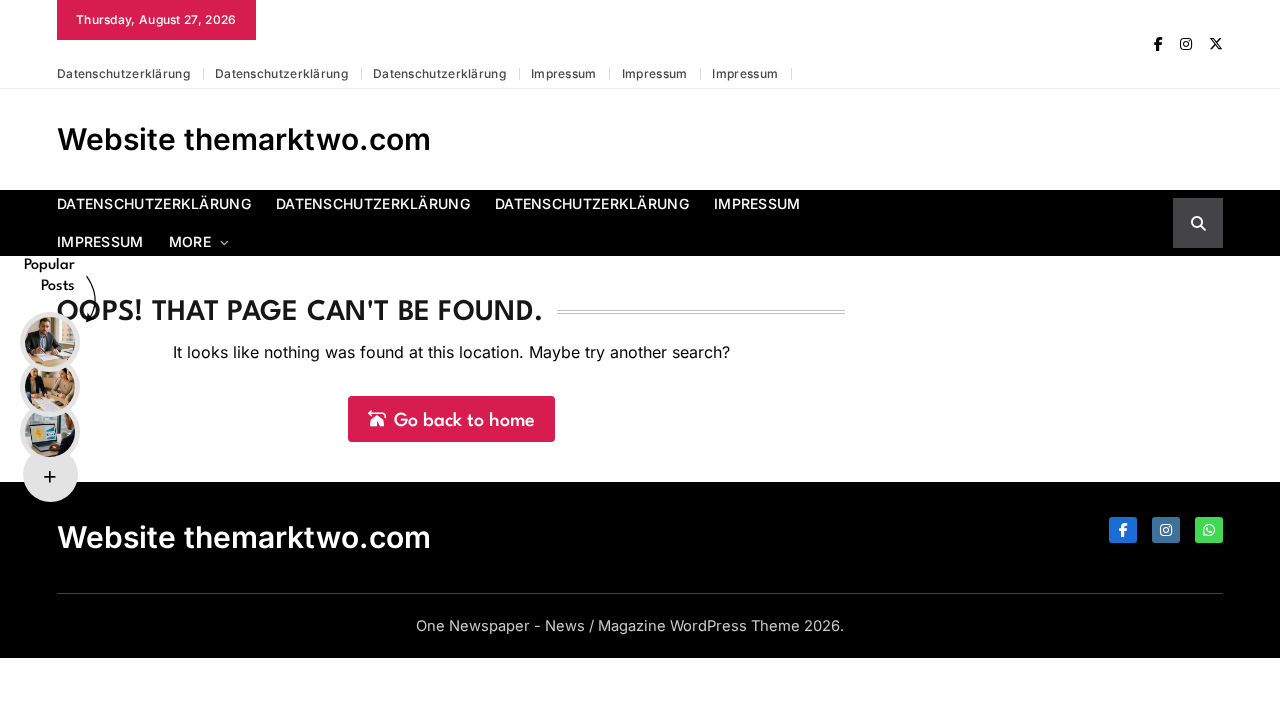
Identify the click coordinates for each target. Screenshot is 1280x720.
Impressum (564, 73)
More (190, 241)
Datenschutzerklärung (123, 73)
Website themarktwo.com (244, 139)
